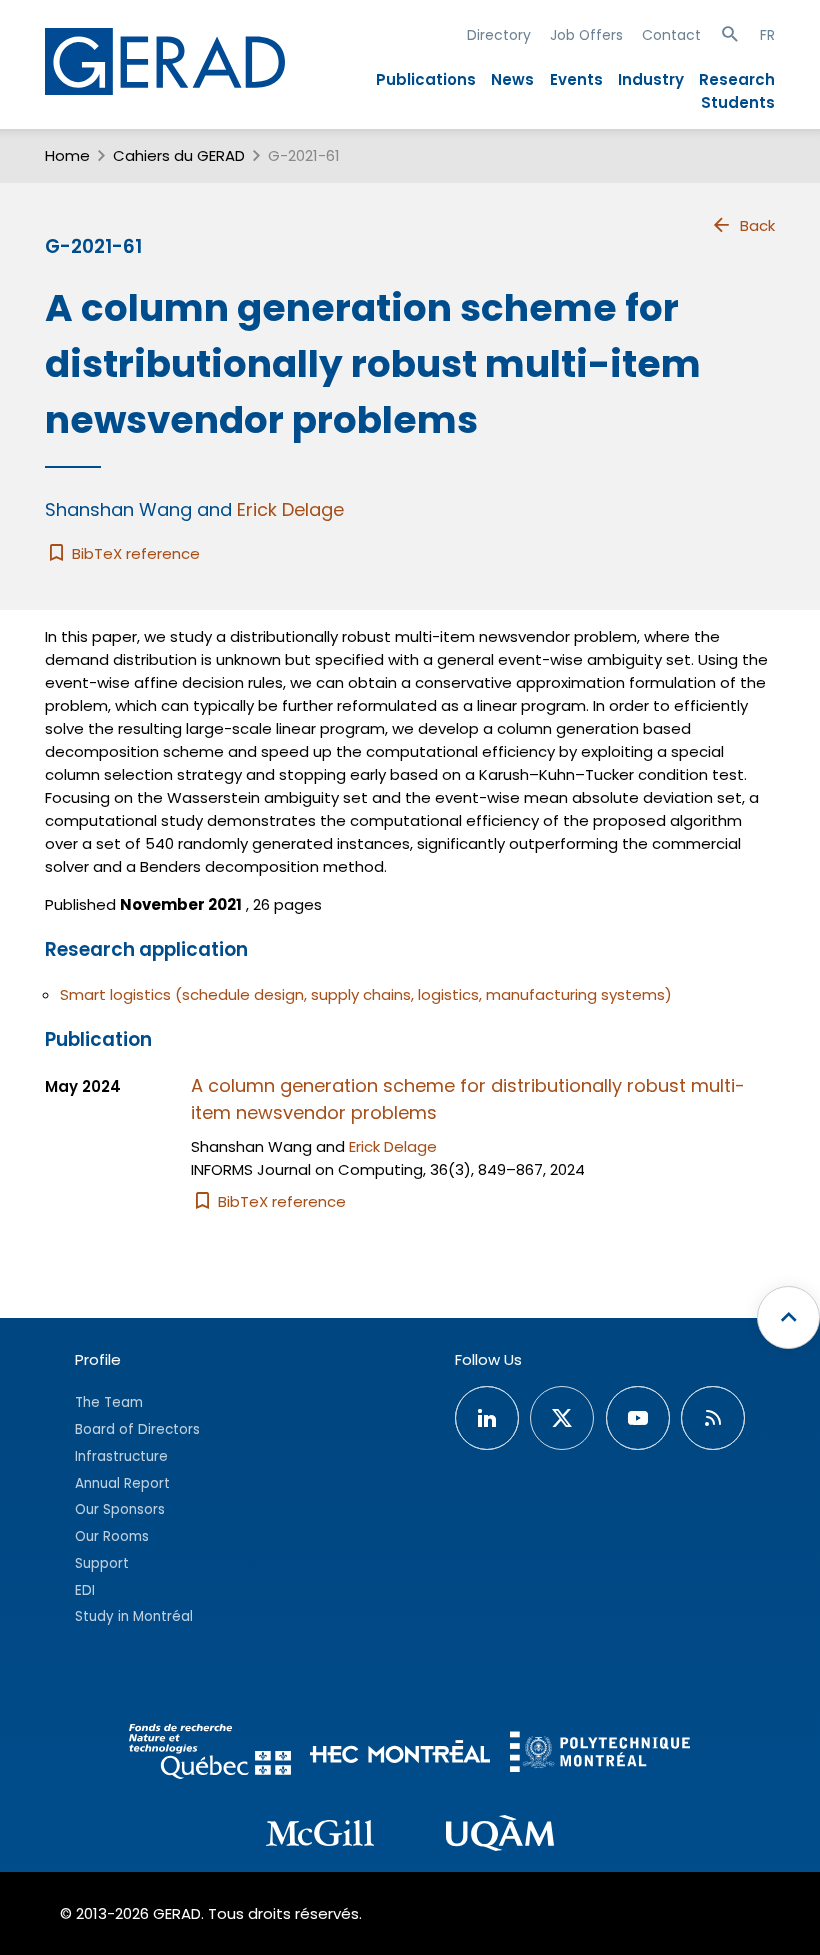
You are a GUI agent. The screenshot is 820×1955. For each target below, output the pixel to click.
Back (757, 225)
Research (737, 79)
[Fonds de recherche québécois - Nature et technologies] (210, 1754)
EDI (85, 1590)
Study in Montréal (134, 1616)
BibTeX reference (134, 553)
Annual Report (122, 1483)
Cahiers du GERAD (179, 155)
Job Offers (586, 35)
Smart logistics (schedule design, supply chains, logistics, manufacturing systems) (366, 994)
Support (102, 1563)
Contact (671, 35)
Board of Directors (137, 1429)
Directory (499, 35)
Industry (651, 79)
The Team (109, 1402)
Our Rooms (112, 1536)
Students (738, 102)
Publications (426, 79)
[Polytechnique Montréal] (600, 1754)
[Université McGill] (320, 1836)
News (512, 79)
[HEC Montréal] (400, 1754)
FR (767, 35)
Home (67, 155)
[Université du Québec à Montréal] (500, 1836)
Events (576, 79)
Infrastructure (121, 1456)
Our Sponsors (120, 1509)
